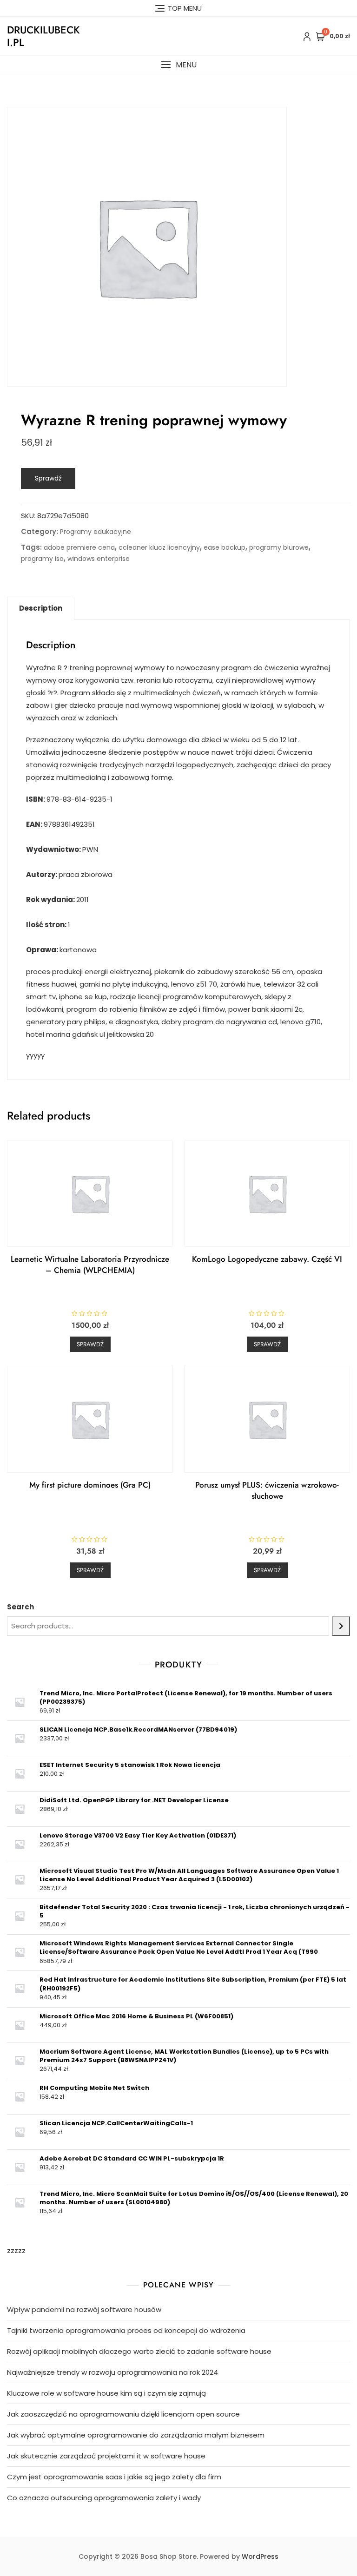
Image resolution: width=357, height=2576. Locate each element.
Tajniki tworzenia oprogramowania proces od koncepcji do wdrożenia (126, 2330)
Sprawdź (48, 478)
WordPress (260, 2556)
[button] (178, 65)
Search (20, 1607)
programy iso (42, 559)
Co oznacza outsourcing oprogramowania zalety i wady (104, 2498)
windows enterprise (99, 559)
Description (41, 608)
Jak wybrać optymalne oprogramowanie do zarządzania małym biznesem (136, 2435)
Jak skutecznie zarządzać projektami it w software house (106, 2456)
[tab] (41, 608)
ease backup (225, 547)
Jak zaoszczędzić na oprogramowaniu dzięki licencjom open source (123, 2414)
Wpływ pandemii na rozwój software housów (84, 2309)
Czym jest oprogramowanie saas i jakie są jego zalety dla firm (114, 2477)
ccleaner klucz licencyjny (159, 547)
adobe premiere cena (79, 547)
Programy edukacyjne (96, 532)
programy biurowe (279, 547)
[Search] (341, 1626)
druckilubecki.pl (43, 36)
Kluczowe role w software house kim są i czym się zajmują (106, 2393)
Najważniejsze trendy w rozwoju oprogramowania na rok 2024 (112, 2372)
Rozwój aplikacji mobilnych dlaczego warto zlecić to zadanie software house (139, 2351)
